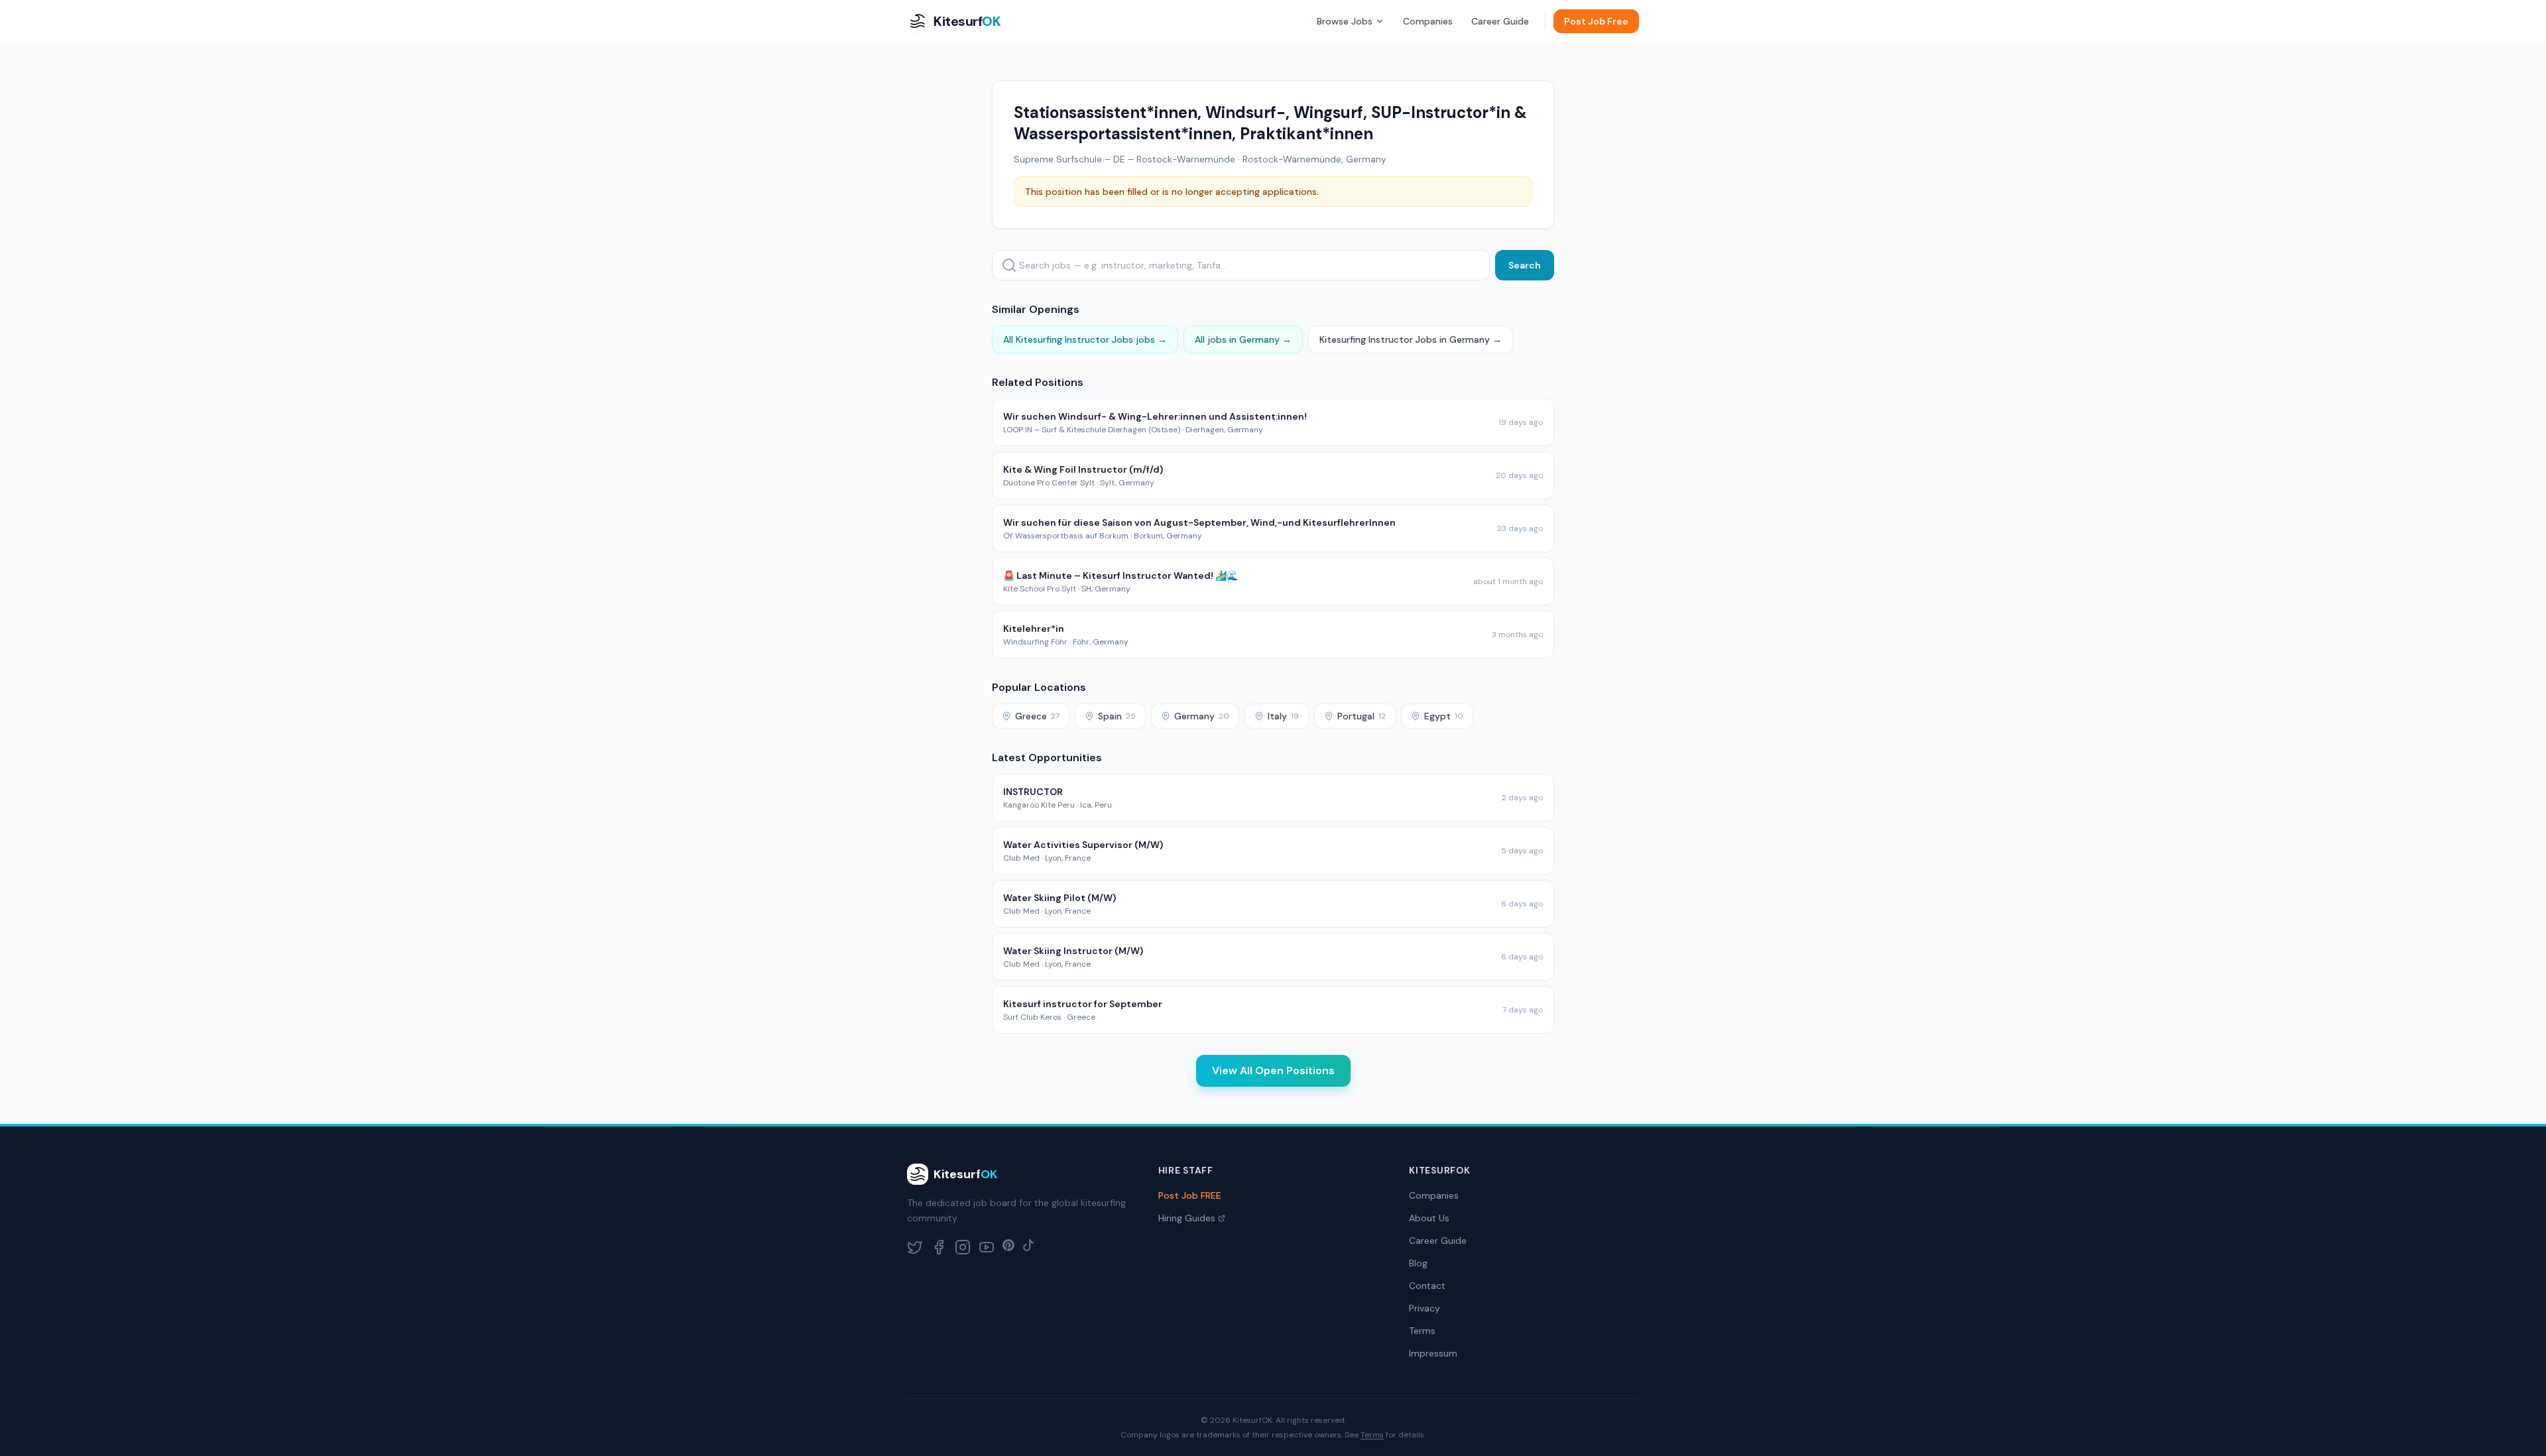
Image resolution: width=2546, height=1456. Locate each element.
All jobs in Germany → (1243, 339)
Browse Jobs (1345, 21)
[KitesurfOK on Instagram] (963, 1247)
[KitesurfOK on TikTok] (1028, 1247)
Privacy (1425, 1308)
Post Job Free (1596, 21)
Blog (1418, 1263)
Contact (1427, 1286)
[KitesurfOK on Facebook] (939, 1247)
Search (1525, 265)
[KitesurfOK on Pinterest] (1008, 1247)
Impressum (1433, 1353)
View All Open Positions (1273, 1070)
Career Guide (1500, 21)
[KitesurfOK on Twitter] (915, 1247)
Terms (1422, 1331)
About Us (1429, 1218)
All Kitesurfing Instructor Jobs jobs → (1085, 339)
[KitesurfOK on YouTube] (987, 1247)
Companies (1428, 21)
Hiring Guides (1187, 1218)
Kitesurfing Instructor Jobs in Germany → (1411, 339)
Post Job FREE (1190, 1195)
